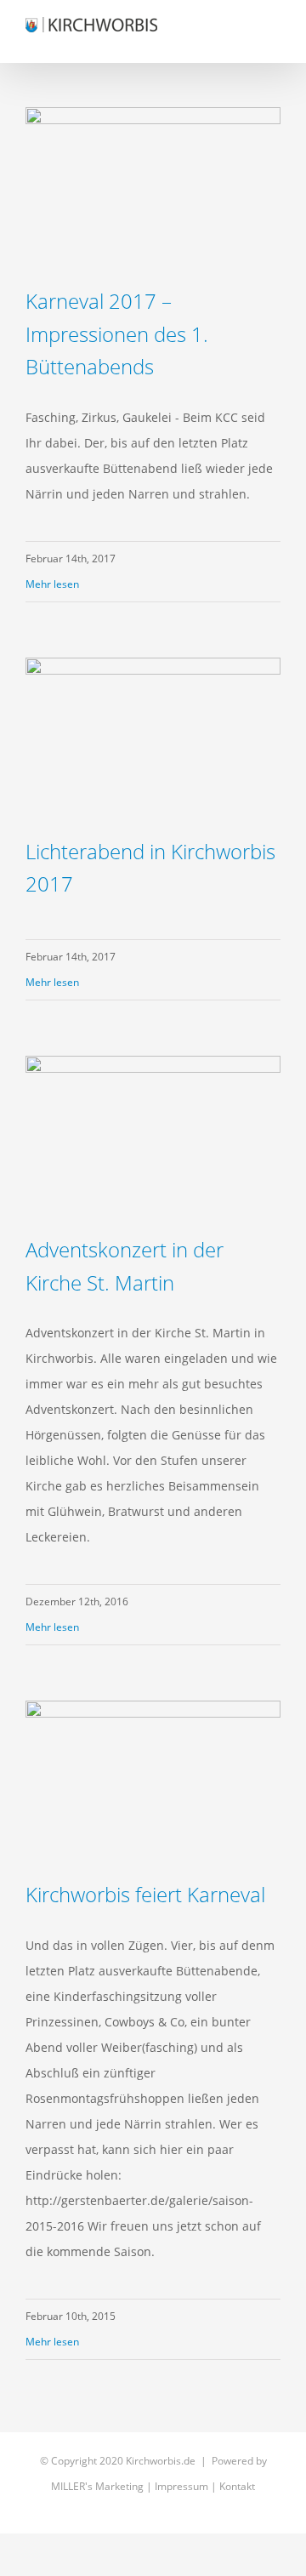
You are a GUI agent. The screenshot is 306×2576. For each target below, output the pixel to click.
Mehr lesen (52, 584)
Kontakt (237, 2486)
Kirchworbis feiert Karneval (145, 1894)
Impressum (181, 2486)
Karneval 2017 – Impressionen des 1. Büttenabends (117, 333)
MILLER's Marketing (97, 2486)
